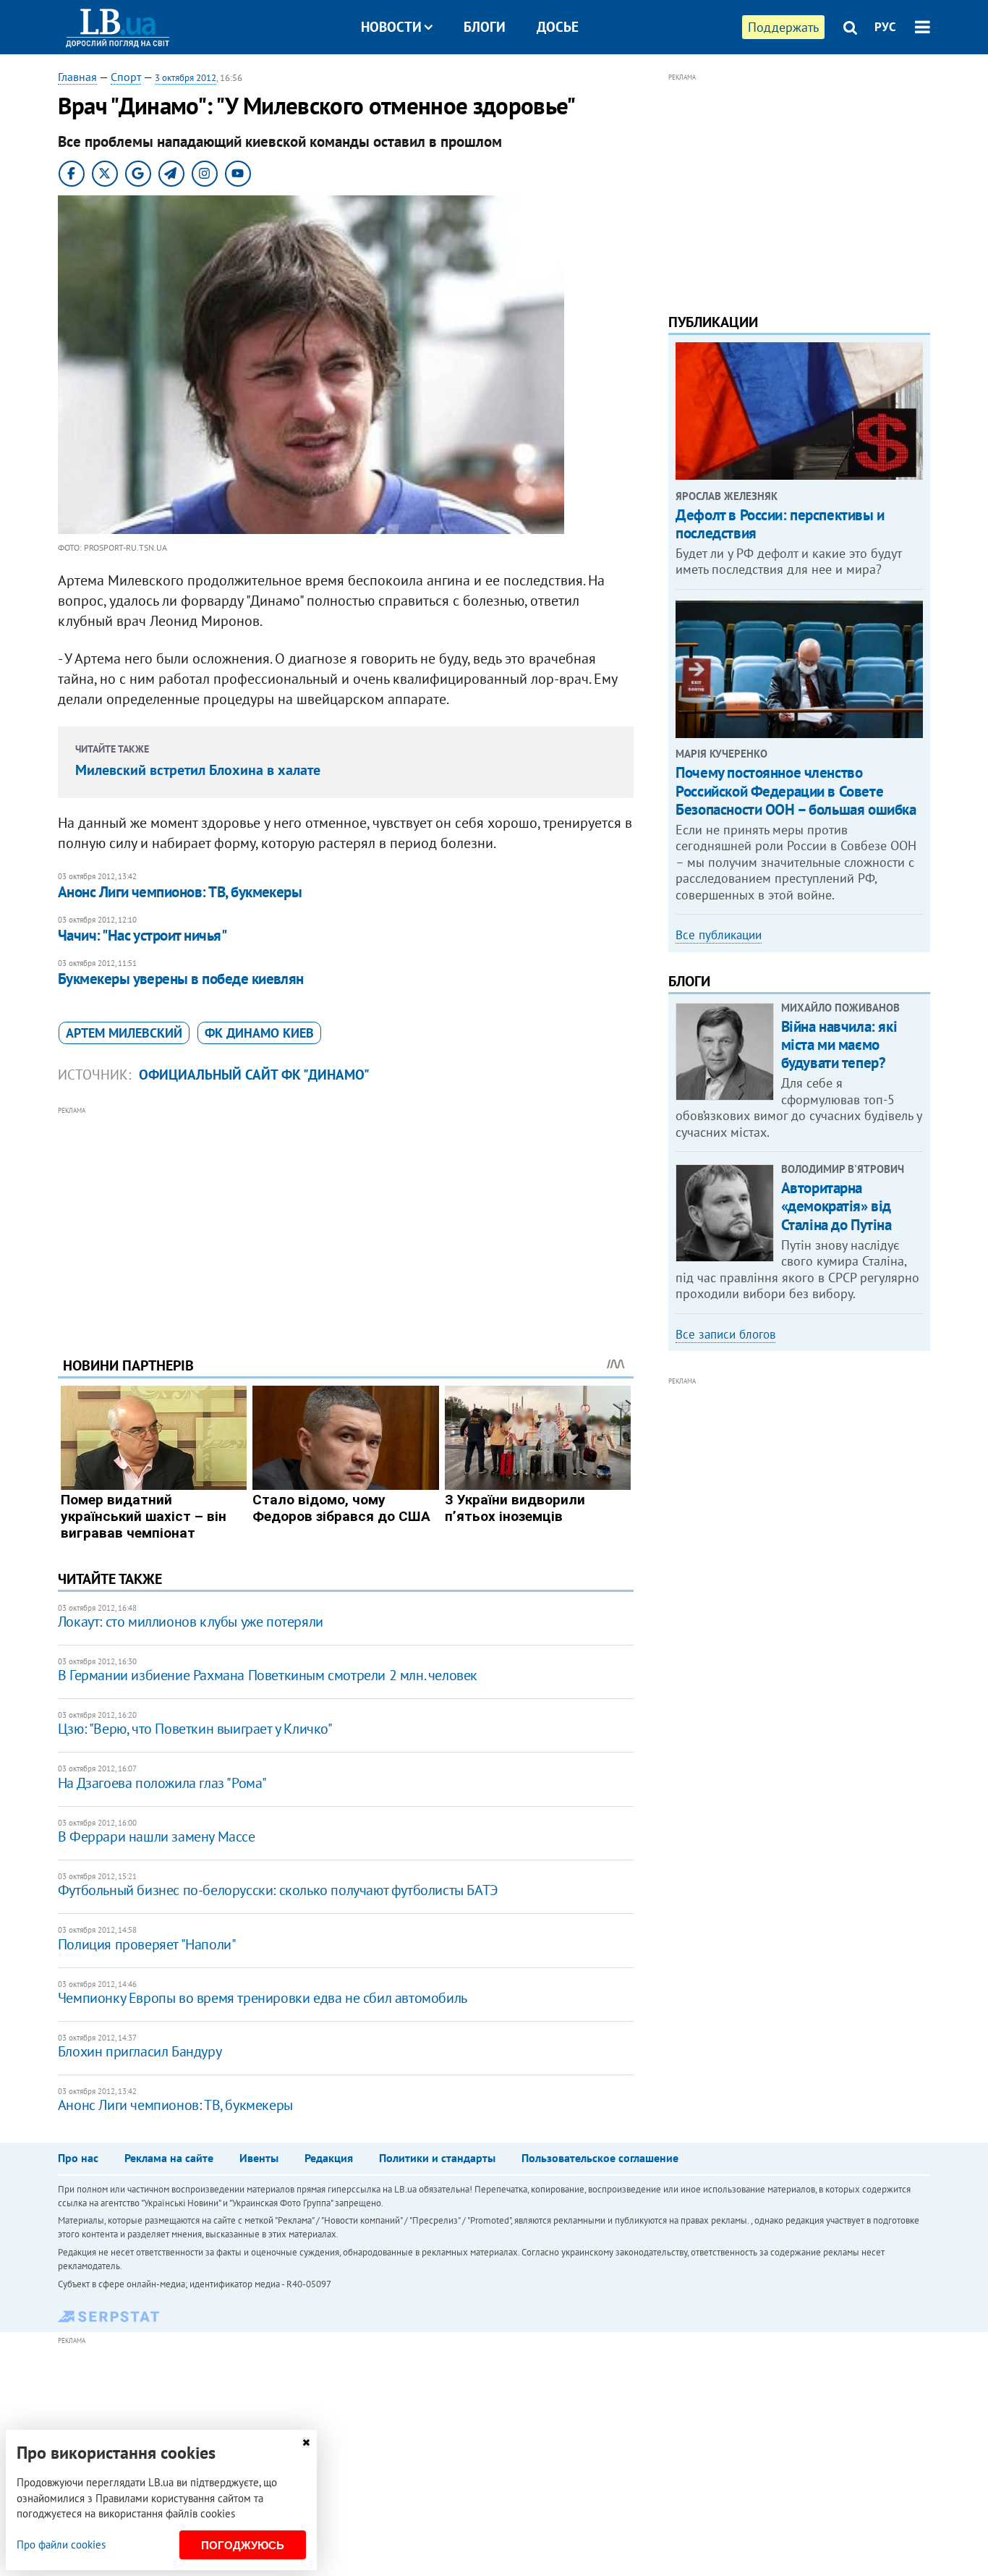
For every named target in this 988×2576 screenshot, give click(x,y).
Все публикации (719, 935)
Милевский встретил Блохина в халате (198, 770)
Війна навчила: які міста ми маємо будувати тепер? (839, 1045)
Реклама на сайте (169, 2158)
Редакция (329, 2158)
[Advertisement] (346, 1221)
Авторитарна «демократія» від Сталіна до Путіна (836, 1206)
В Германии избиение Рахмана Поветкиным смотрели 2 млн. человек (268, 1675)
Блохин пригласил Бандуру (140, 2051)
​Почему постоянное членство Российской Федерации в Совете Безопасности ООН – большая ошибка (796, 791)
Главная (77, 77)
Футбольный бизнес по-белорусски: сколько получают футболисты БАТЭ (278, 1890)
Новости (391, 27)
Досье (558, 27)
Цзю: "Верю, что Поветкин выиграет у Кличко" (195, 1729)
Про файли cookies (61, 2545)
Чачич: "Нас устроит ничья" (142, 935)
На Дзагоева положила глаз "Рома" (162, 1783)
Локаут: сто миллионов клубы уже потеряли (191, 1622)
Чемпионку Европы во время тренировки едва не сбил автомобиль (263, 1998)
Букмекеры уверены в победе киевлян (181, 979)
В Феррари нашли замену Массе (157, 1836)
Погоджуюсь (243, 2545)
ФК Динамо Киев (259, 1033)
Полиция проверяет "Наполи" (147, 1944)
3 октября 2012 (186, 78)
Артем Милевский (124, 1033)
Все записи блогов (725, 1334)
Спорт (126, 77)
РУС (885, 27)
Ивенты (259, 2158)
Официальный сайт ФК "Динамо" (254, 1075)
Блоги (485, 27)
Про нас (78, 2158)
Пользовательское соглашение (600, 2158)
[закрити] (306, 2442)
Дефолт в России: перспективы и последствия (780, 524)
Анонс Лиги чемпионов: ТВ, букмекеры (180, 892)
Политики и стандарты (437, 2158)
